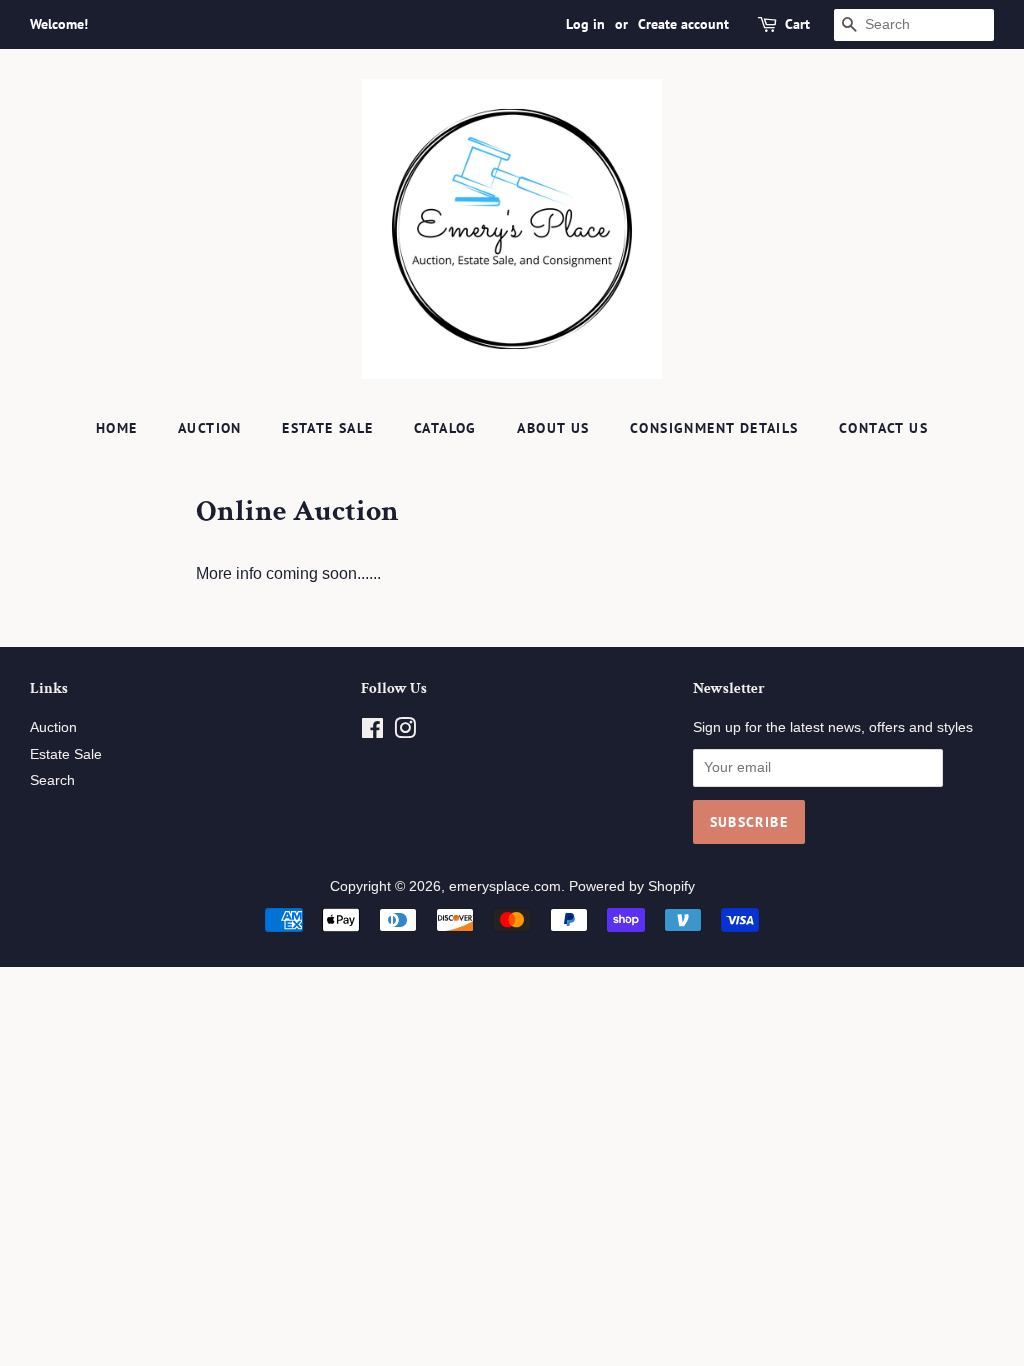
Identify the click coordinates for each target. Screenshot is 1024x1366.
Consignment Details (714, 428)
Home (117, 428)
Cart (797, 24)
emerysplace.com (505, 886)
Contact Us (883, 428)
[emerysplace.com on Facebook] (372, 732)
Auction (210, 428)
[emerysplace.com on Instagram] (405, 732)
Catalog (445, 428)
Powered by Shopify (632, 886)
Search (52, 780)
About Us (553, 428)
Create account (683, 24)
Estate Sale (327, 428)
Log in (585, 24)
